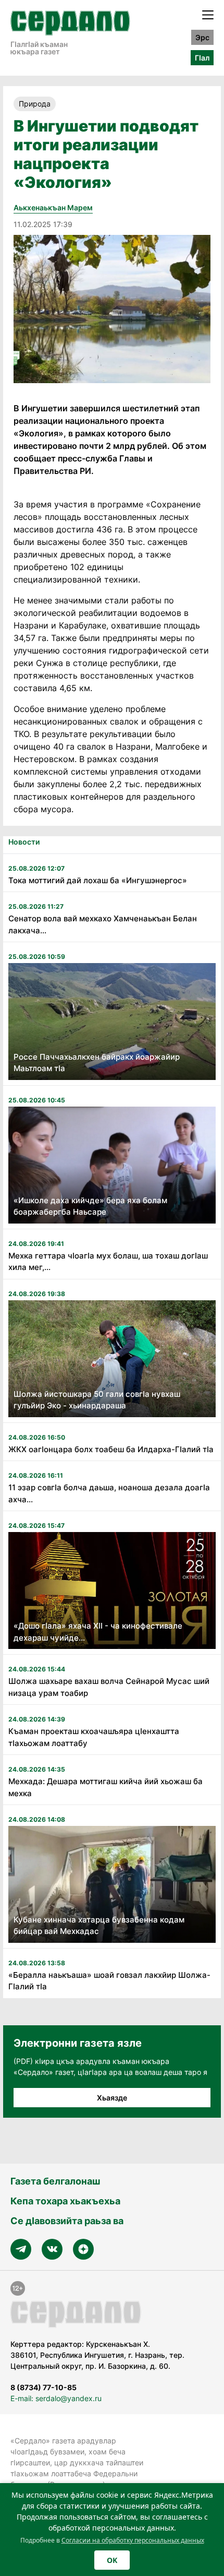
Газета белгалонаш (55, 2181)
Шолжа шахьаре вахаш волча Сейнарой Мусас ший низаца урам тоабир (109, 1687)
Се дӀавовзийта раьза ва (67, 2221)
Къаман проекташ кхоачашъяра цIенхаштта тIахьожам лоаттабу (94, 1737)
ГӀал (202, 58)
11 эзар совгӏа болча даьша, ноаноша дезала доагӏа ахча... (109, 1493)
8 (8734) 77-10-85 (43, 2387)
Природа (35, 104)
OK (112, 2560)
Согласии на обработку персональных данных (133, 2540)
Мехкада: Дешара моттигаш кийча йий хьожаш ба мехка (105, 1787)
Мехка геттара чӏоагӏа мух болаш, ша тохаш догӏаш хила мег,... (108, 1262)
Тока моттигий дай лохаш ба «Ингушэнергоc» (98, 880)
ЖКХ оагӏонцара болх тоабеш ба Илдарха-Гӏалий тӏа (111, 1449)
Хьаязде (112, 2098)
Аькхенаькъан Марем (53, 207)
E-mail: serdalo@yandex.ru (56, 2398)
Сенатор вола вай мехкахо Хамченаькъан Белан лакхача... (103, 924)
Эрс (202, 37)
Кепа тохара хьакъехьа (65, 2201)
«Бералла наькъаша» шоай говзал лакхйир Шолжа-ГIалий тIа (109, 1981)
